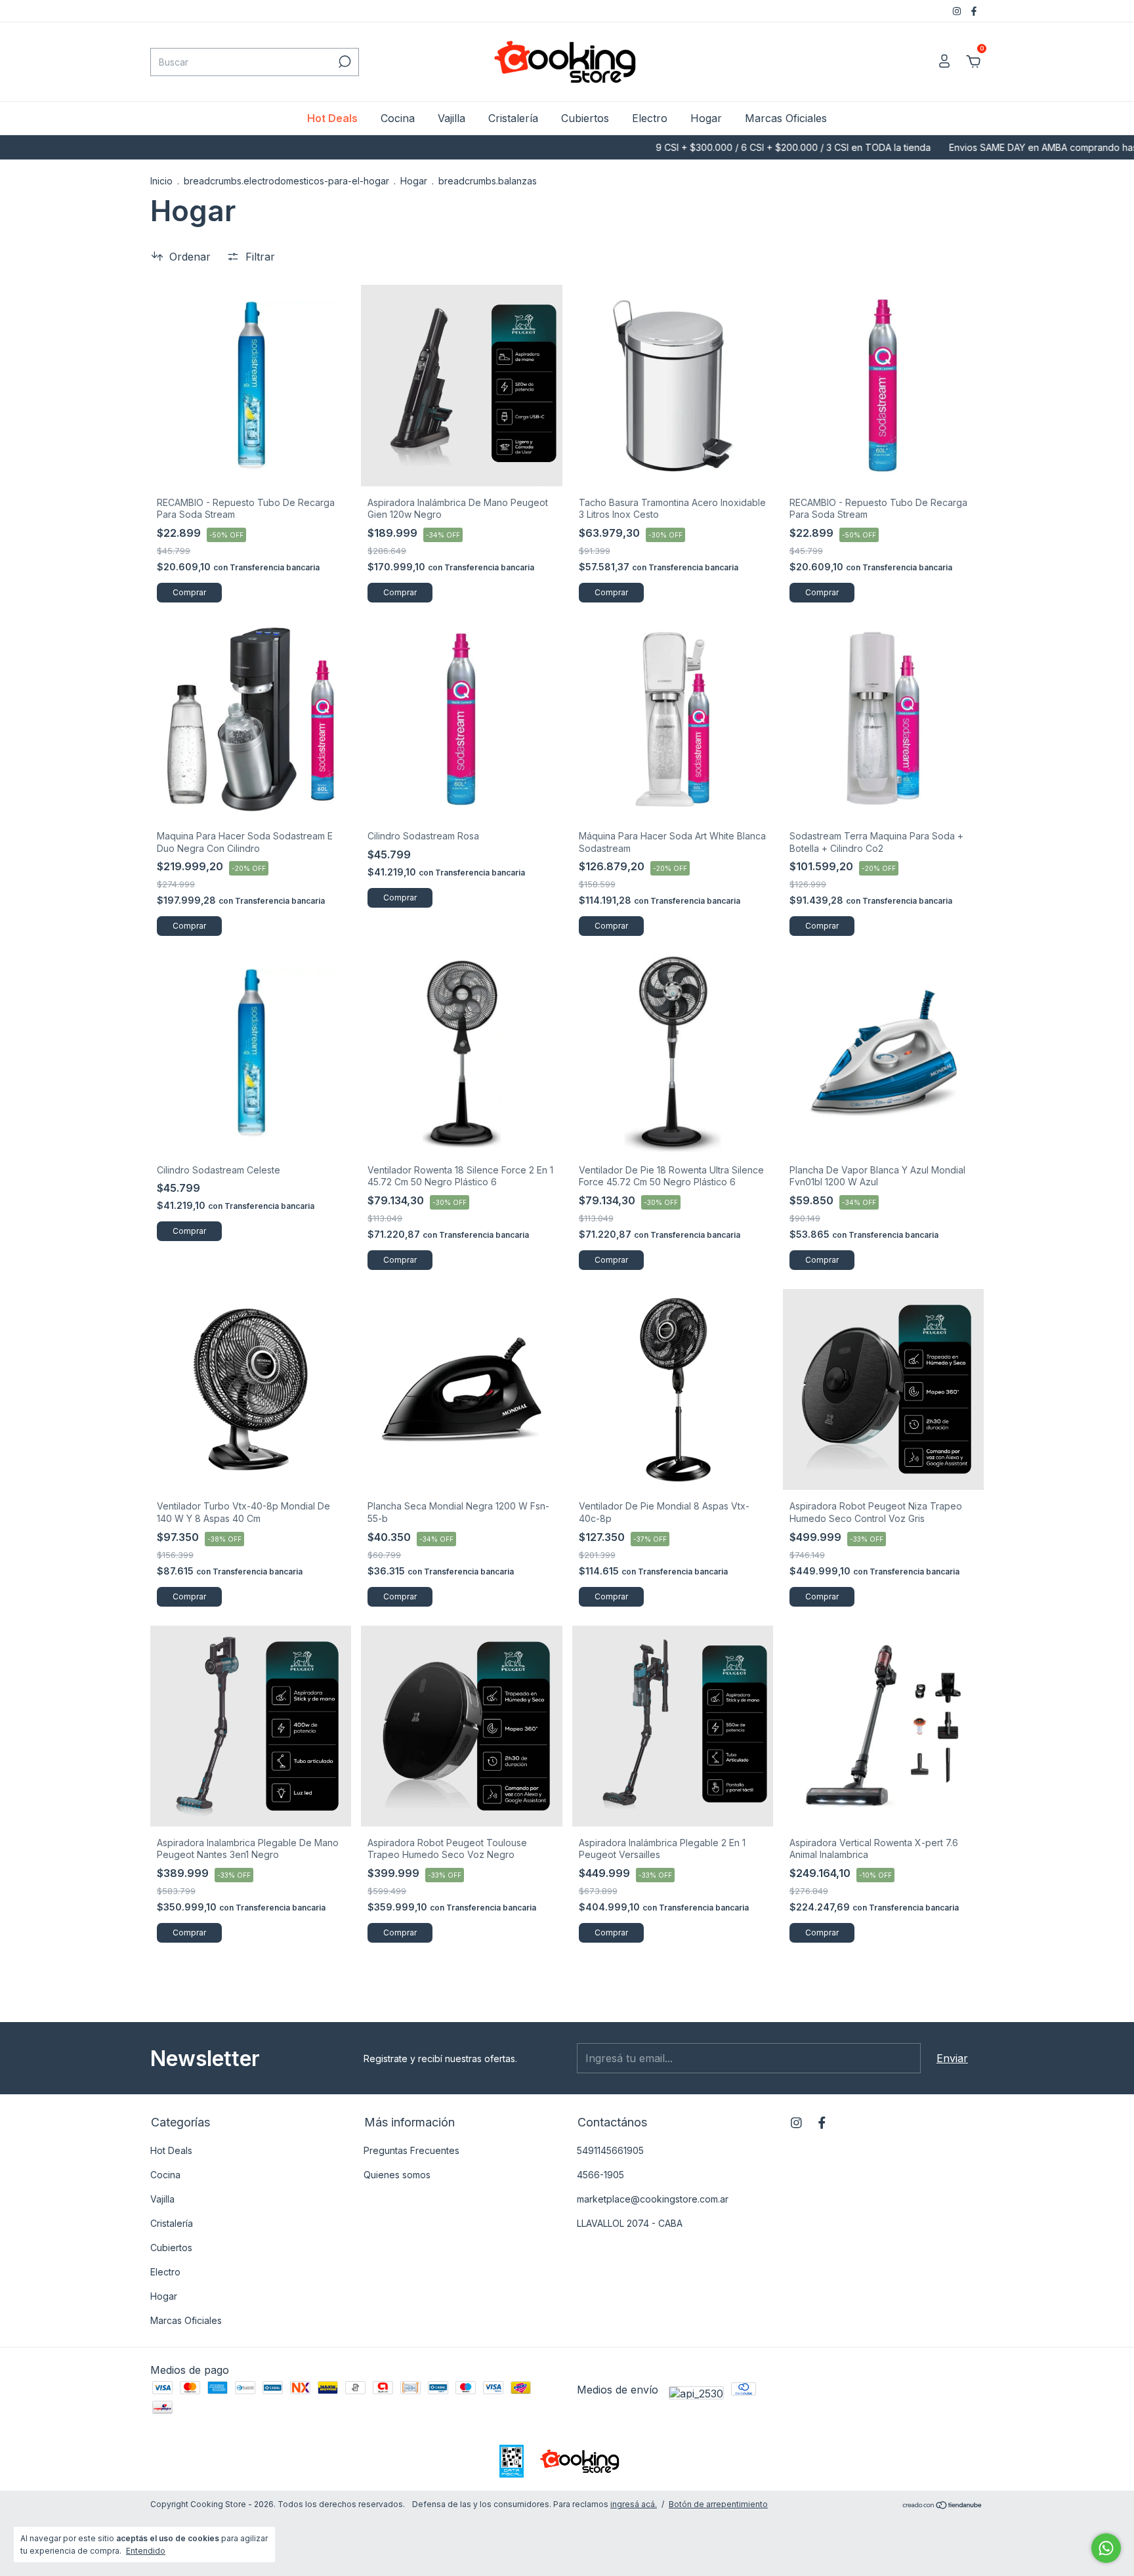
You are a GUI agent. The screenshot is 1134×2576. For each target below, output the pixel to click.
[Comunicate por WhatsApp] (1106, 2548)
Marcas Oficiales (786, 118)
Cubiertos (585, 118)
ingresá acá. (634, 2504)
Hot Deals (332, 118)
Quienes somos (397, 2175)
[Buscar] (344, 62)
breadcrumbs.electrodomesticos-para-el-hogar (286, 181)
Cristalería (513, 118)
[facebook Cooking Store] (974, 11)
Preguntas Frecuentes (411, 2150)
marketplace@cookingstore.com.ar (653, 2199)
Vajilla (451, 118)
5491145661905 (610, 2150)
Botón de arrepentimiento (718, 2504)
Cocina (398, 118)
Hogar (706, 118)
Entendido (146, 2551)
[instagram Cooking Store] (958, 11)
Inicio (161, 181)
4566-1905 (600, 2175)
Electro (650, 118)
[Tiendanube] (943, 2506)
